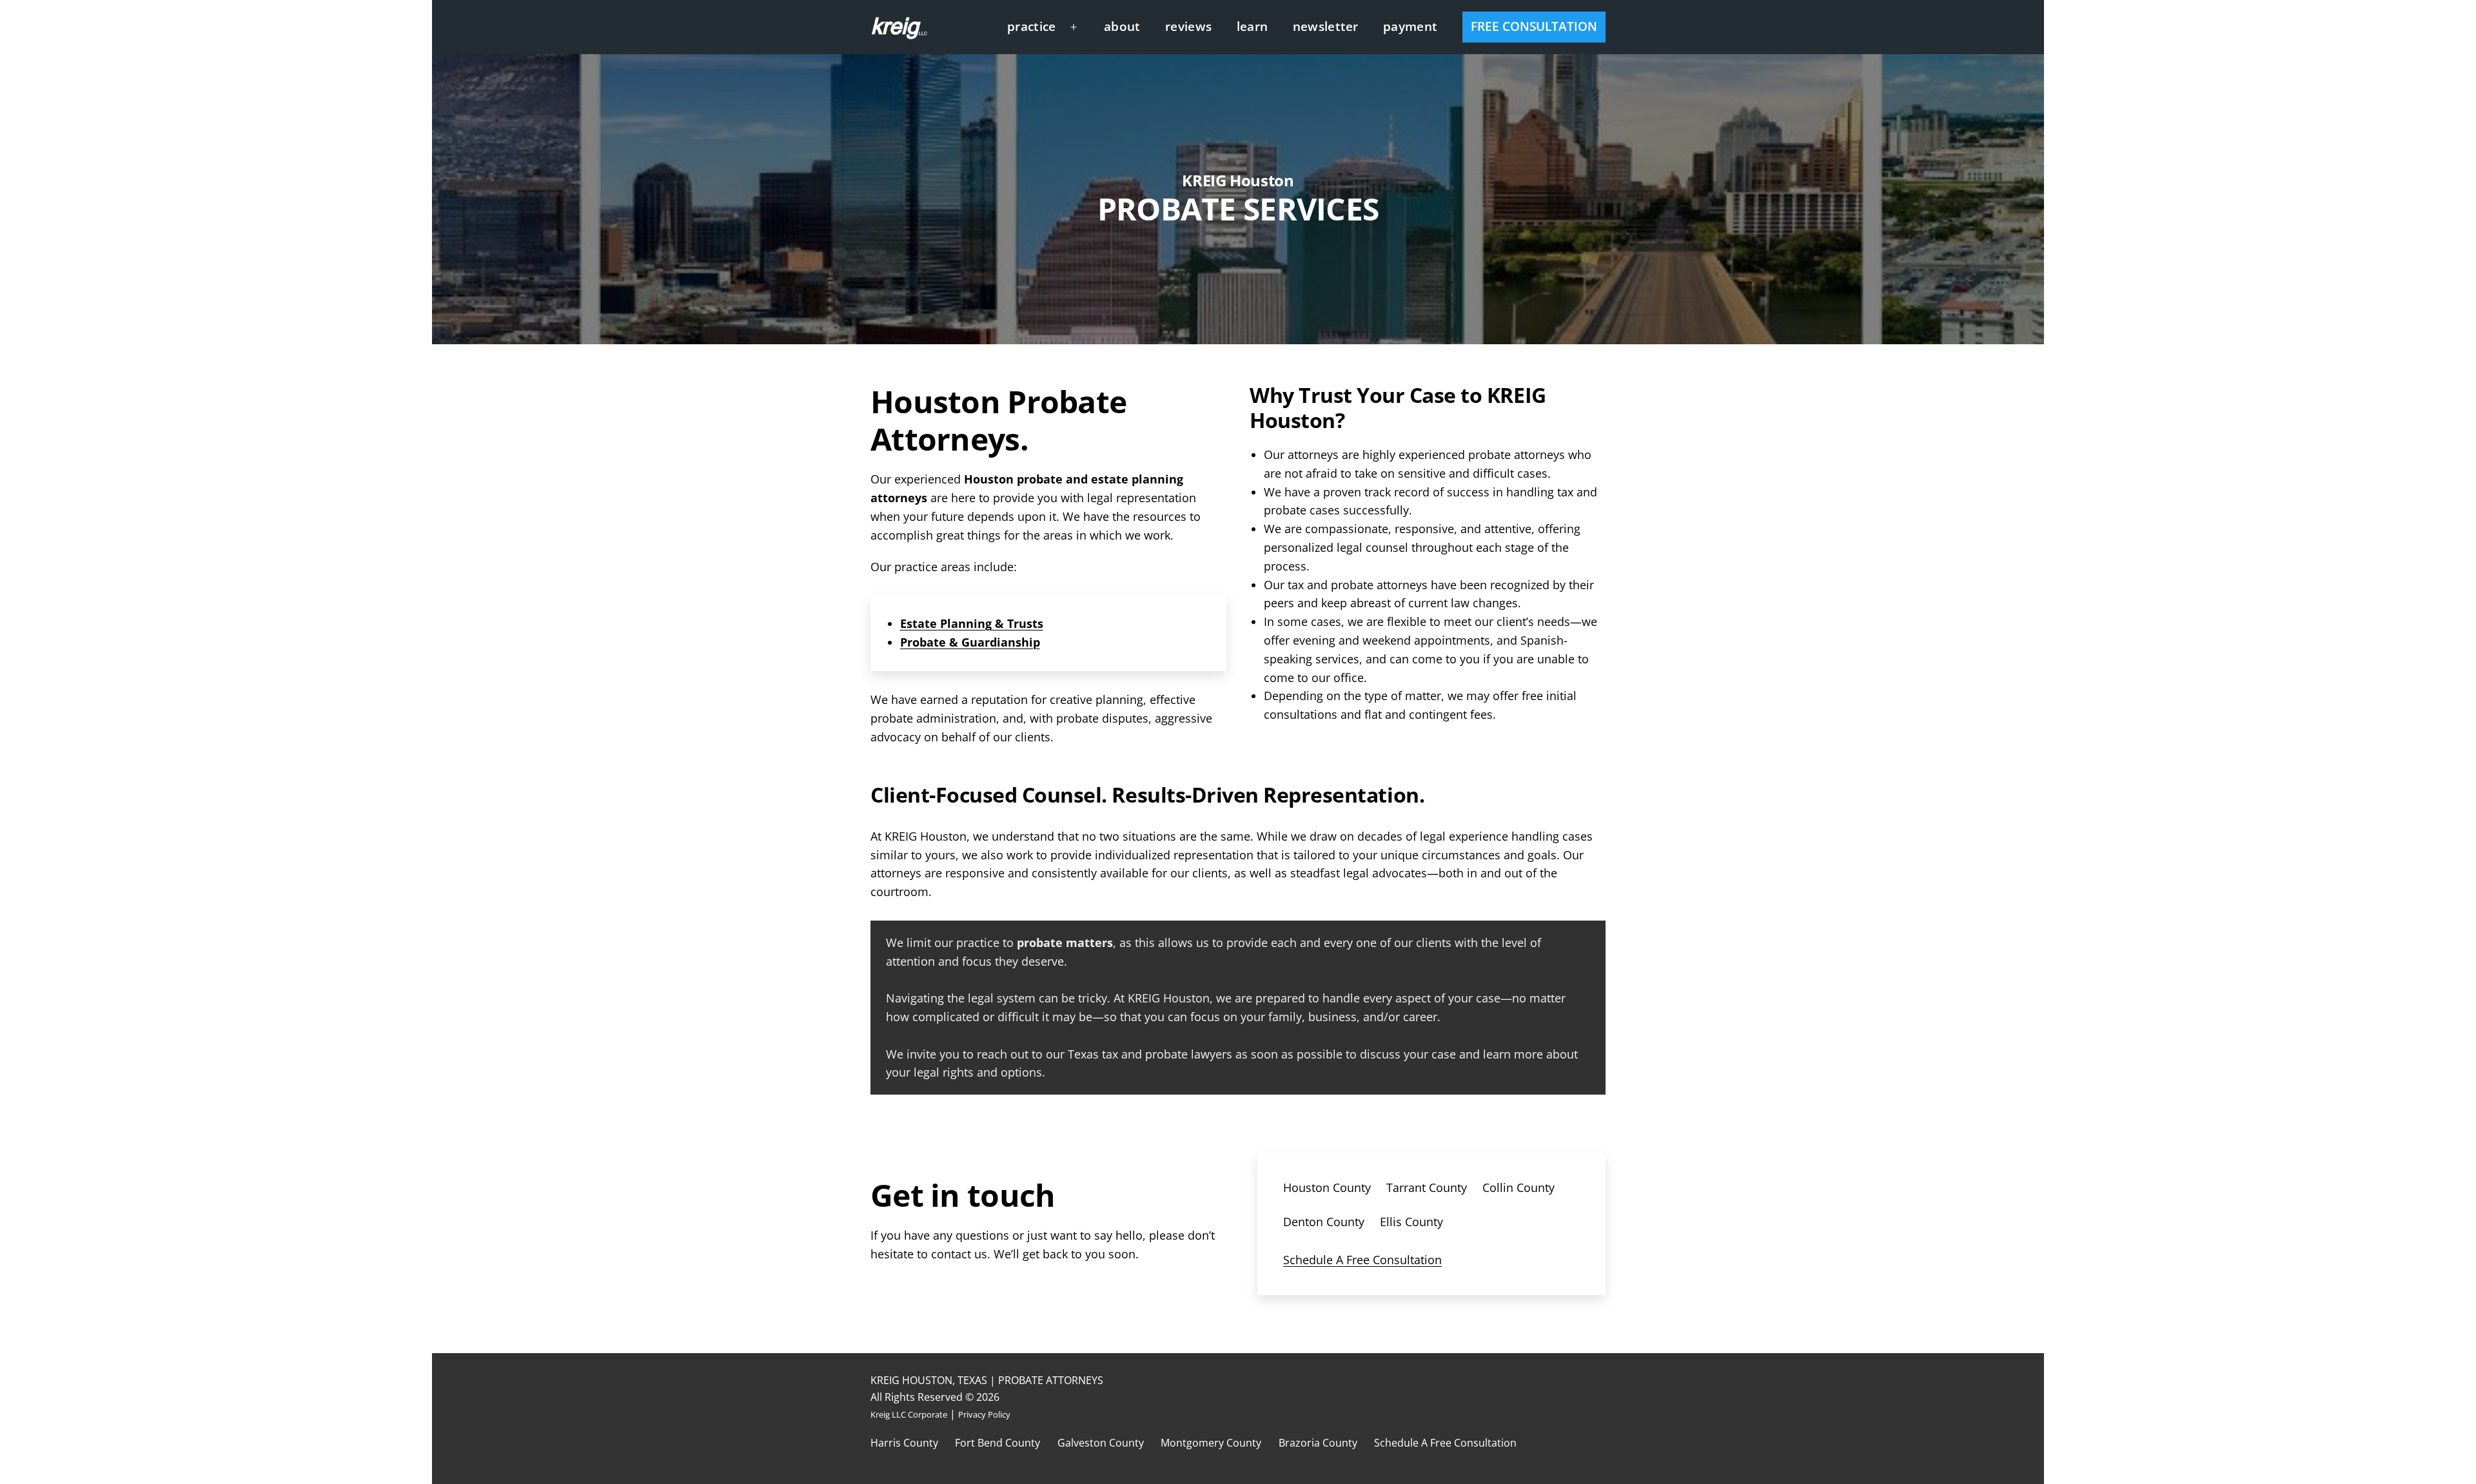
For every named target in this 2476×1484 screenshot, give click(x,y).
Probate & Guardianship (970, 642)
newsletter (1326, 26)
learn (1253, 26)
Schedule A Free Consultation (1362, 1260)
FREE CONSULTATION (1534, 26)
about (1122, 26)
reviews (1188, 26)
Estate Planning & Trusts (972, 623)
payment (1410, 26)
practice (1032, 26)
